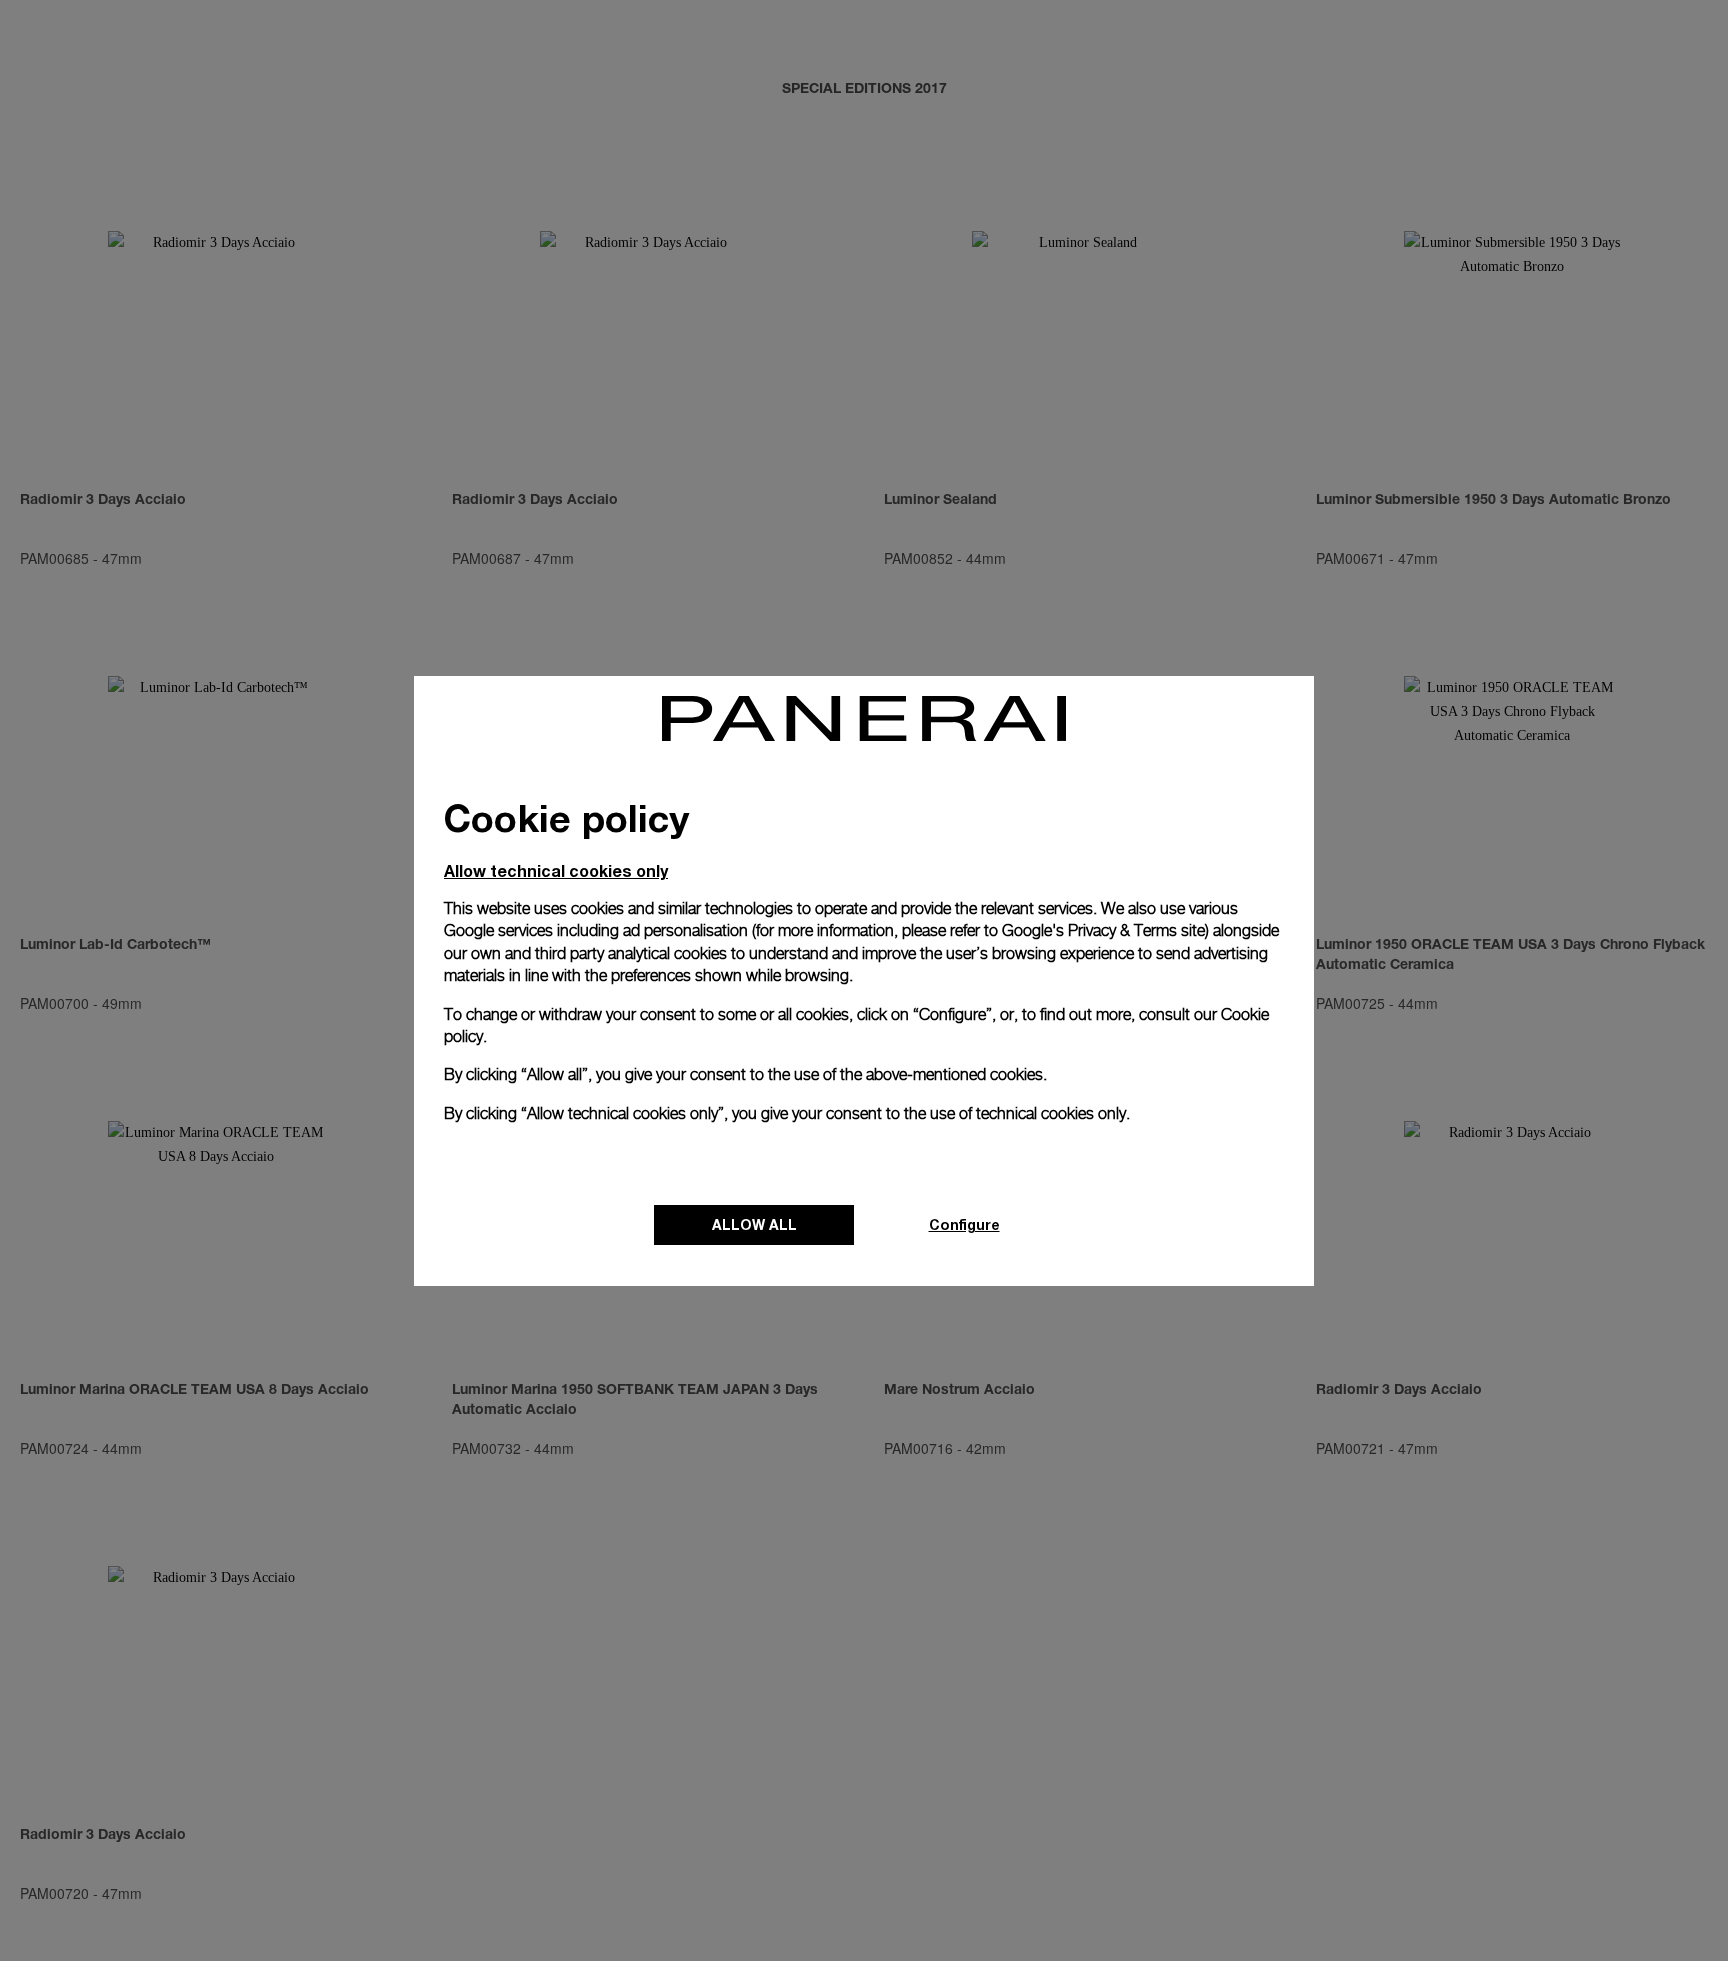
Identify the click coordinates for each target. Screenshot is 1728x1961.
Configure (964, 1224)
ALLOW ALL (754, 1224)
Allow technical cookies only (556, 870)
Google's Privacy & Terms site (1103, 930)
